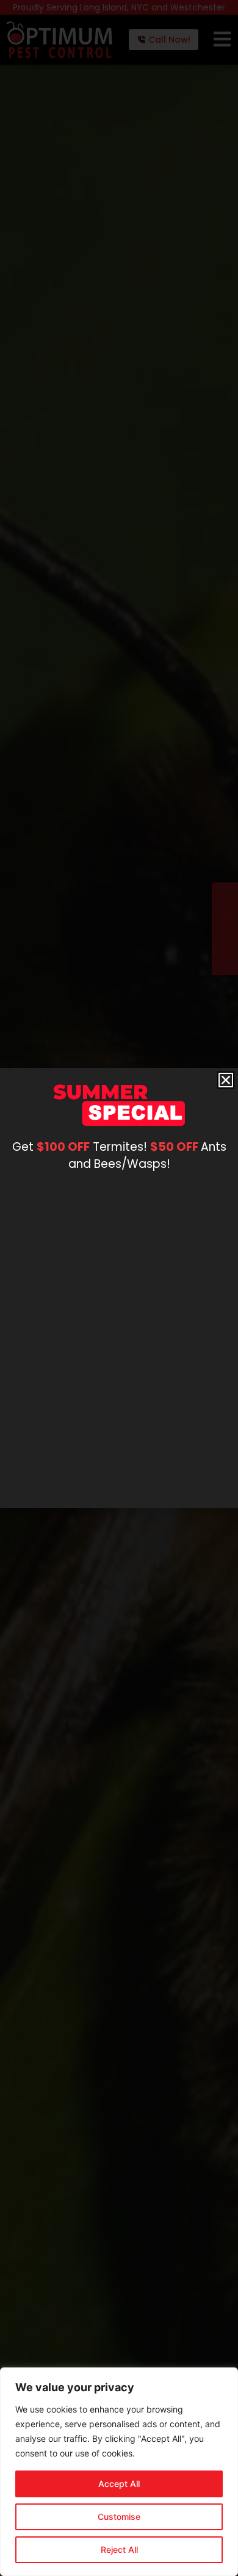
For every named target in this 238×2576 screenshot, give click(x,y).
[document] (119, 1288)
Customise (119, 2517)
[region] (119, 2472)
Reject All (119, 2549)
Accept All (119, 2484)
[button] (226, 1080)
